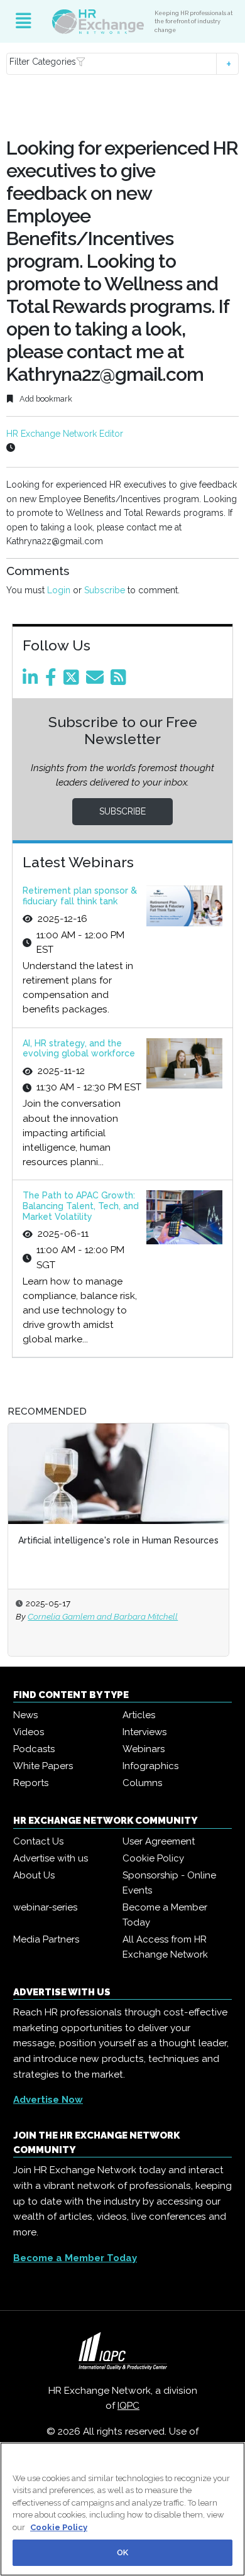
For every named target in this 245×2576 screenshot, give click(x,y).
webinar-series (45, 1907)
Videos (29, 1732)
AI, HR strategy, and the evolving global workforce (79, 1049)
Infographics (150, 1766)
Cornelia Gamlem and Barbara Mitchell (103, 1616)
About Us (34, 1875)
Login (59, 590)
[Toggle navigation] (24, 21)
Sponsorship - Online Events (169, 1883)
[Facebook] (53, 681)
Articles (139, 1715)
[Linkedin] (33, 681)
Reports (31, 1783)
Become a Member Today (165, 1915)
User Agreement (159, 1841)
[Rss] (121, 681)
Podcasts (34, 1749)
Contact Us (38, 1841)
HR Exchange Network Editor (65, 434)
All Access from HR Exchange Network (165, 1947)
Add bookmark (45, 399)
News (25, 1715)
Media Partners (46, 1939)
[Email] (97, 681)
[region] (122, 2509)
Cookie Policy (153, 1858)
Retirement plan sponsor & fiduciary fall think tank (80, 896)
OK (122, 2552)
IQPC (128, 2406)
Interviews (144, 1732)
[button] (123, 64)
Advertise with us (51, 1858)
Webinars (144, 1749)
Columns (142, 1783)
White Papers (43, 1766)
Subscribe (105, 590)
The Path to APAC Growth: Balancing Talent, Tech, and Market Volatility (81, 1206)
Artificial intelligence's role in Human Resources (118, 1540)
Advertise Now (48, 2100)
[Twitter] (73, 681)
